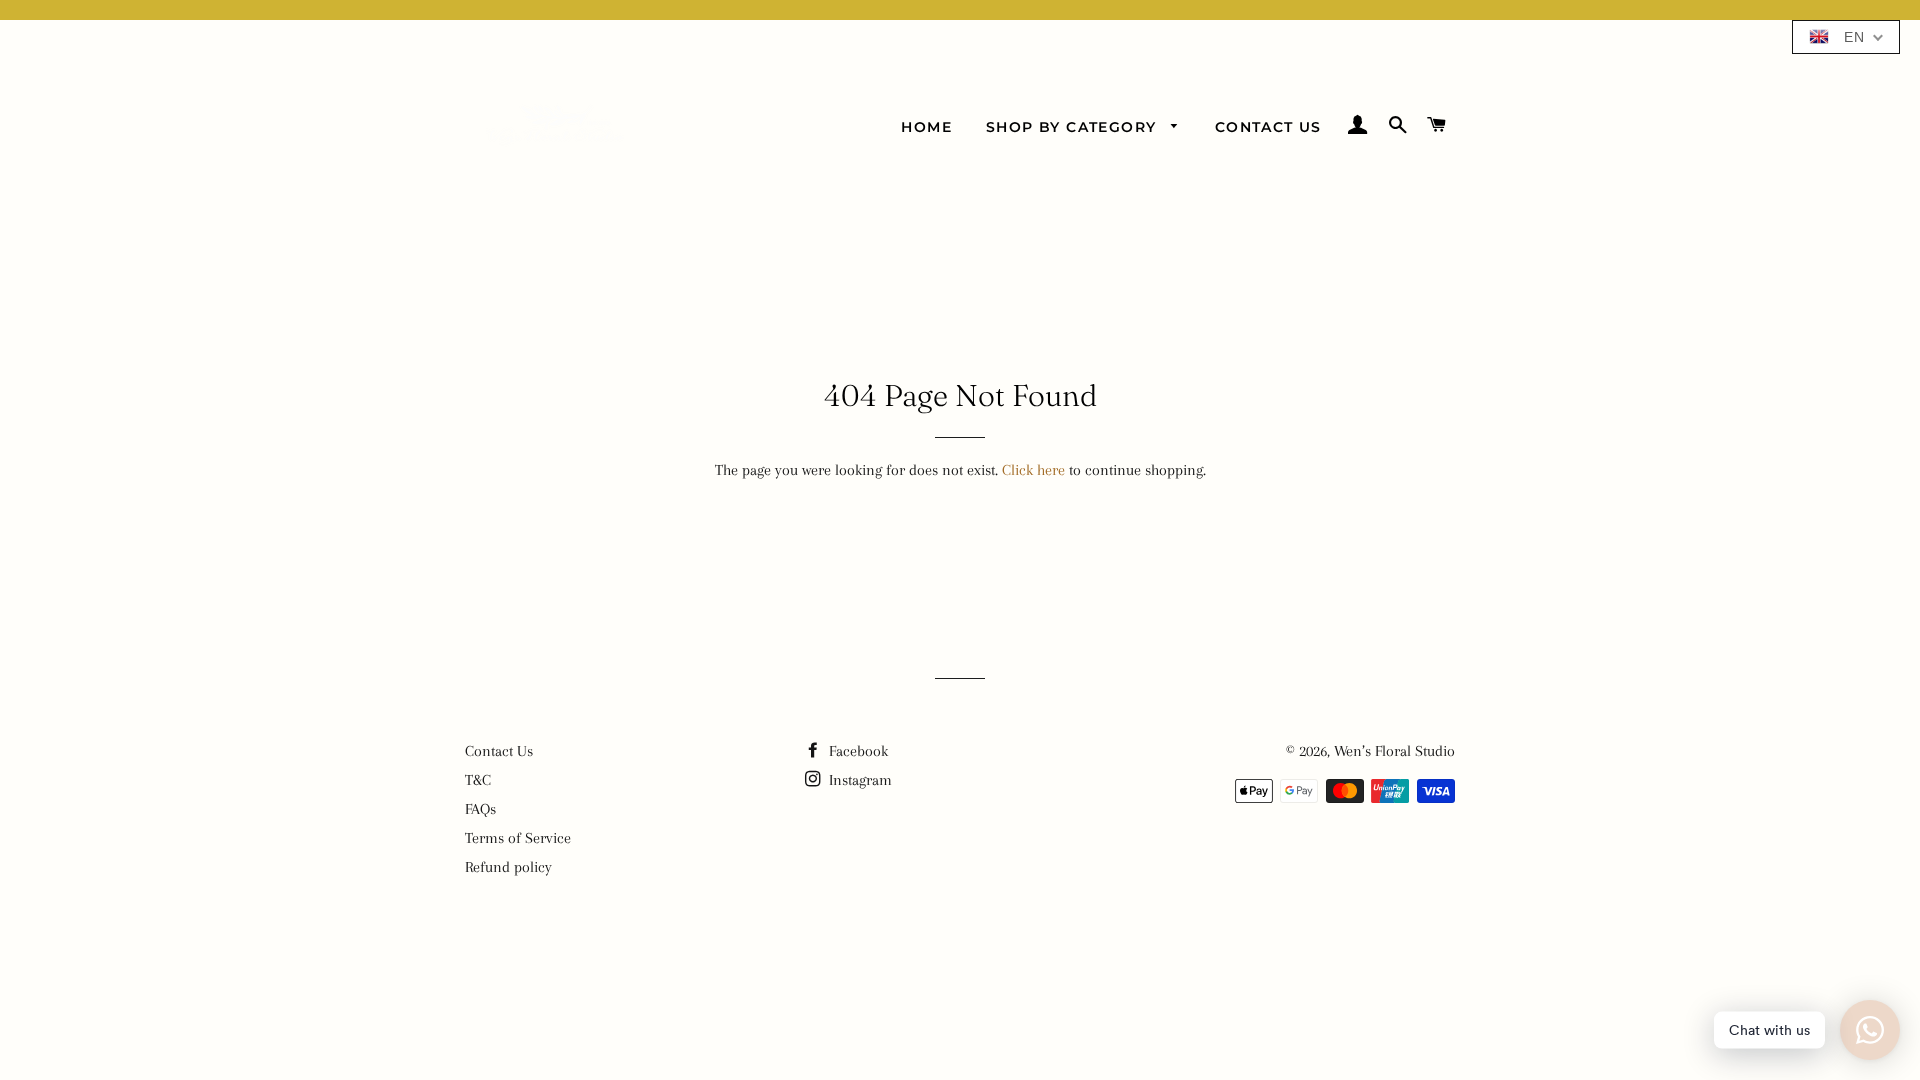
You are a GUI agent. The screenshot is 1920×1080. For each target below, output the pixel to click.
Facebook (856, 751)
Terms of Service (518, 838)
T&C (478, 780)
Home (926, 127)
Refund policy (508, 867)
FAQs (480, 809)
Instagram (858, 780)
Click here (1033, 470)
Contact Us (1268, 127)
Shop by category (1074, 127)
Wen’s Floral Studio (1394, 751)
